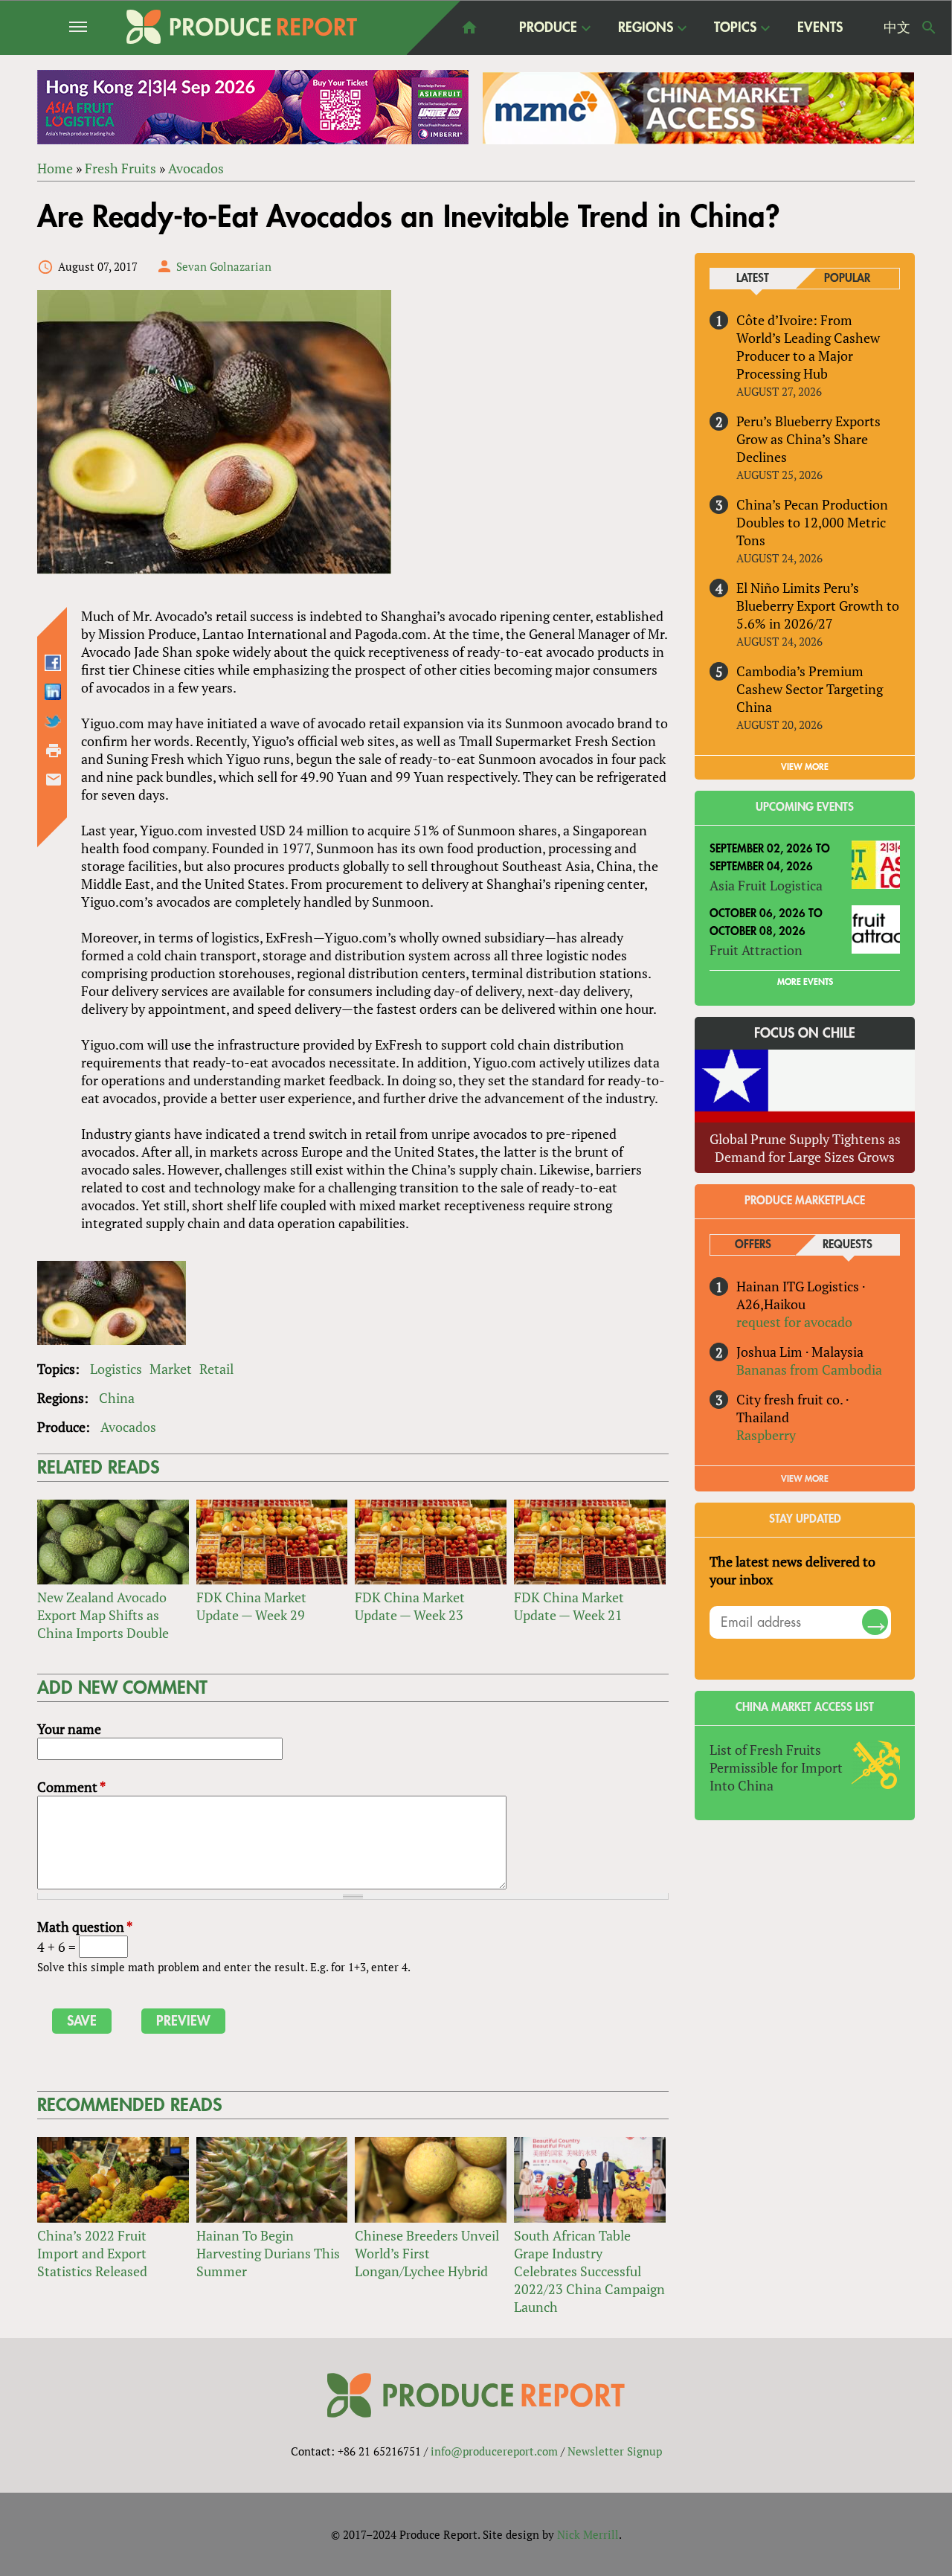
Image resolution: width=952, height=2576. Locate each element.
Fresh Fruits (120, 168)
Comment (71, 1787)
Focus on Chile (805, 1033)
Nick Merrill (588, 2534)
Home (55, 168)
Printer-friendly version (54, 751)
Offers (753, 1245)
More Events (805, 982)
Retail (216, 1369)
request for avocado (794, 1322)
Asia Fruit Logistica (766, 885)
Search (929, 28)
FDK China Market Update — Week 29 (251, 1606)
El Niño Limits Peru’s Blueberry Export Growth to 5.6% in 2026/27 (818, 606)
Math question (85, 1927)
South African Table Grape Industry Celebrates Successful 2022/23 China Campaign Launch (589, 2271)
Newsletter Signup (615, 2451)
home (469, 28)
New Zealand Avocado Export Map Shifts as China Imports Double (103, 1615)
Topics (735, 28)
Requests (848, 1245)
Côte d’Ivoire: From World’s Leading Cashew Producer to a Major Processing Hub (808, 347)
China (117, 1398)
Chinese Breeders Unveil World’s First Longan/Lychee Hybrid (427, 2253)
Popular (847, 279)
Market (171, 1369)
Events (820, 28)
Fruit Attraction (756, 950)
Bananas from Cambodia (809, 1369)
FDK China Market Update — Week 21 (569, 1606)
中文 (897, 28)
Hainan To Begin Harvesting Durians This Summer (268, 2253)
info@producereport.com (494, 2451)
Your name (69, 1729)
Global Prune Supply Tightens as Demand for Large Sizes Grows (805, 1148)
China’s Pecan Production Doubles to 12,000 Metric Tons (812, 522)
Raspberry (766, 1435)
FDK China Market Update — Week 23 (410, 1606)
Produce (548, 28)
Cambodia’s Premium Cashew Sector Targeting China (810, 689)
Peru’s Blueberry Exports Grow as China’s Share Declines (808, 439)
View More (805, 1479)
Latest (753, 279)
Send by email (54, 780)
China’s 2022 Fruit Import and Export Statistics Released (92, 2253)
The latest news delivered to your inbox (792, 1570)
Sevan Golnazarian (224, 266)
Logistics (116, 1369)
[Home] (242, 27)
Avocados (196, 168)
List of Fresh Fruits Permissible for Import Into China (776, 1767)
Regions (646, 28)
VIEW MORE (805, 767)
